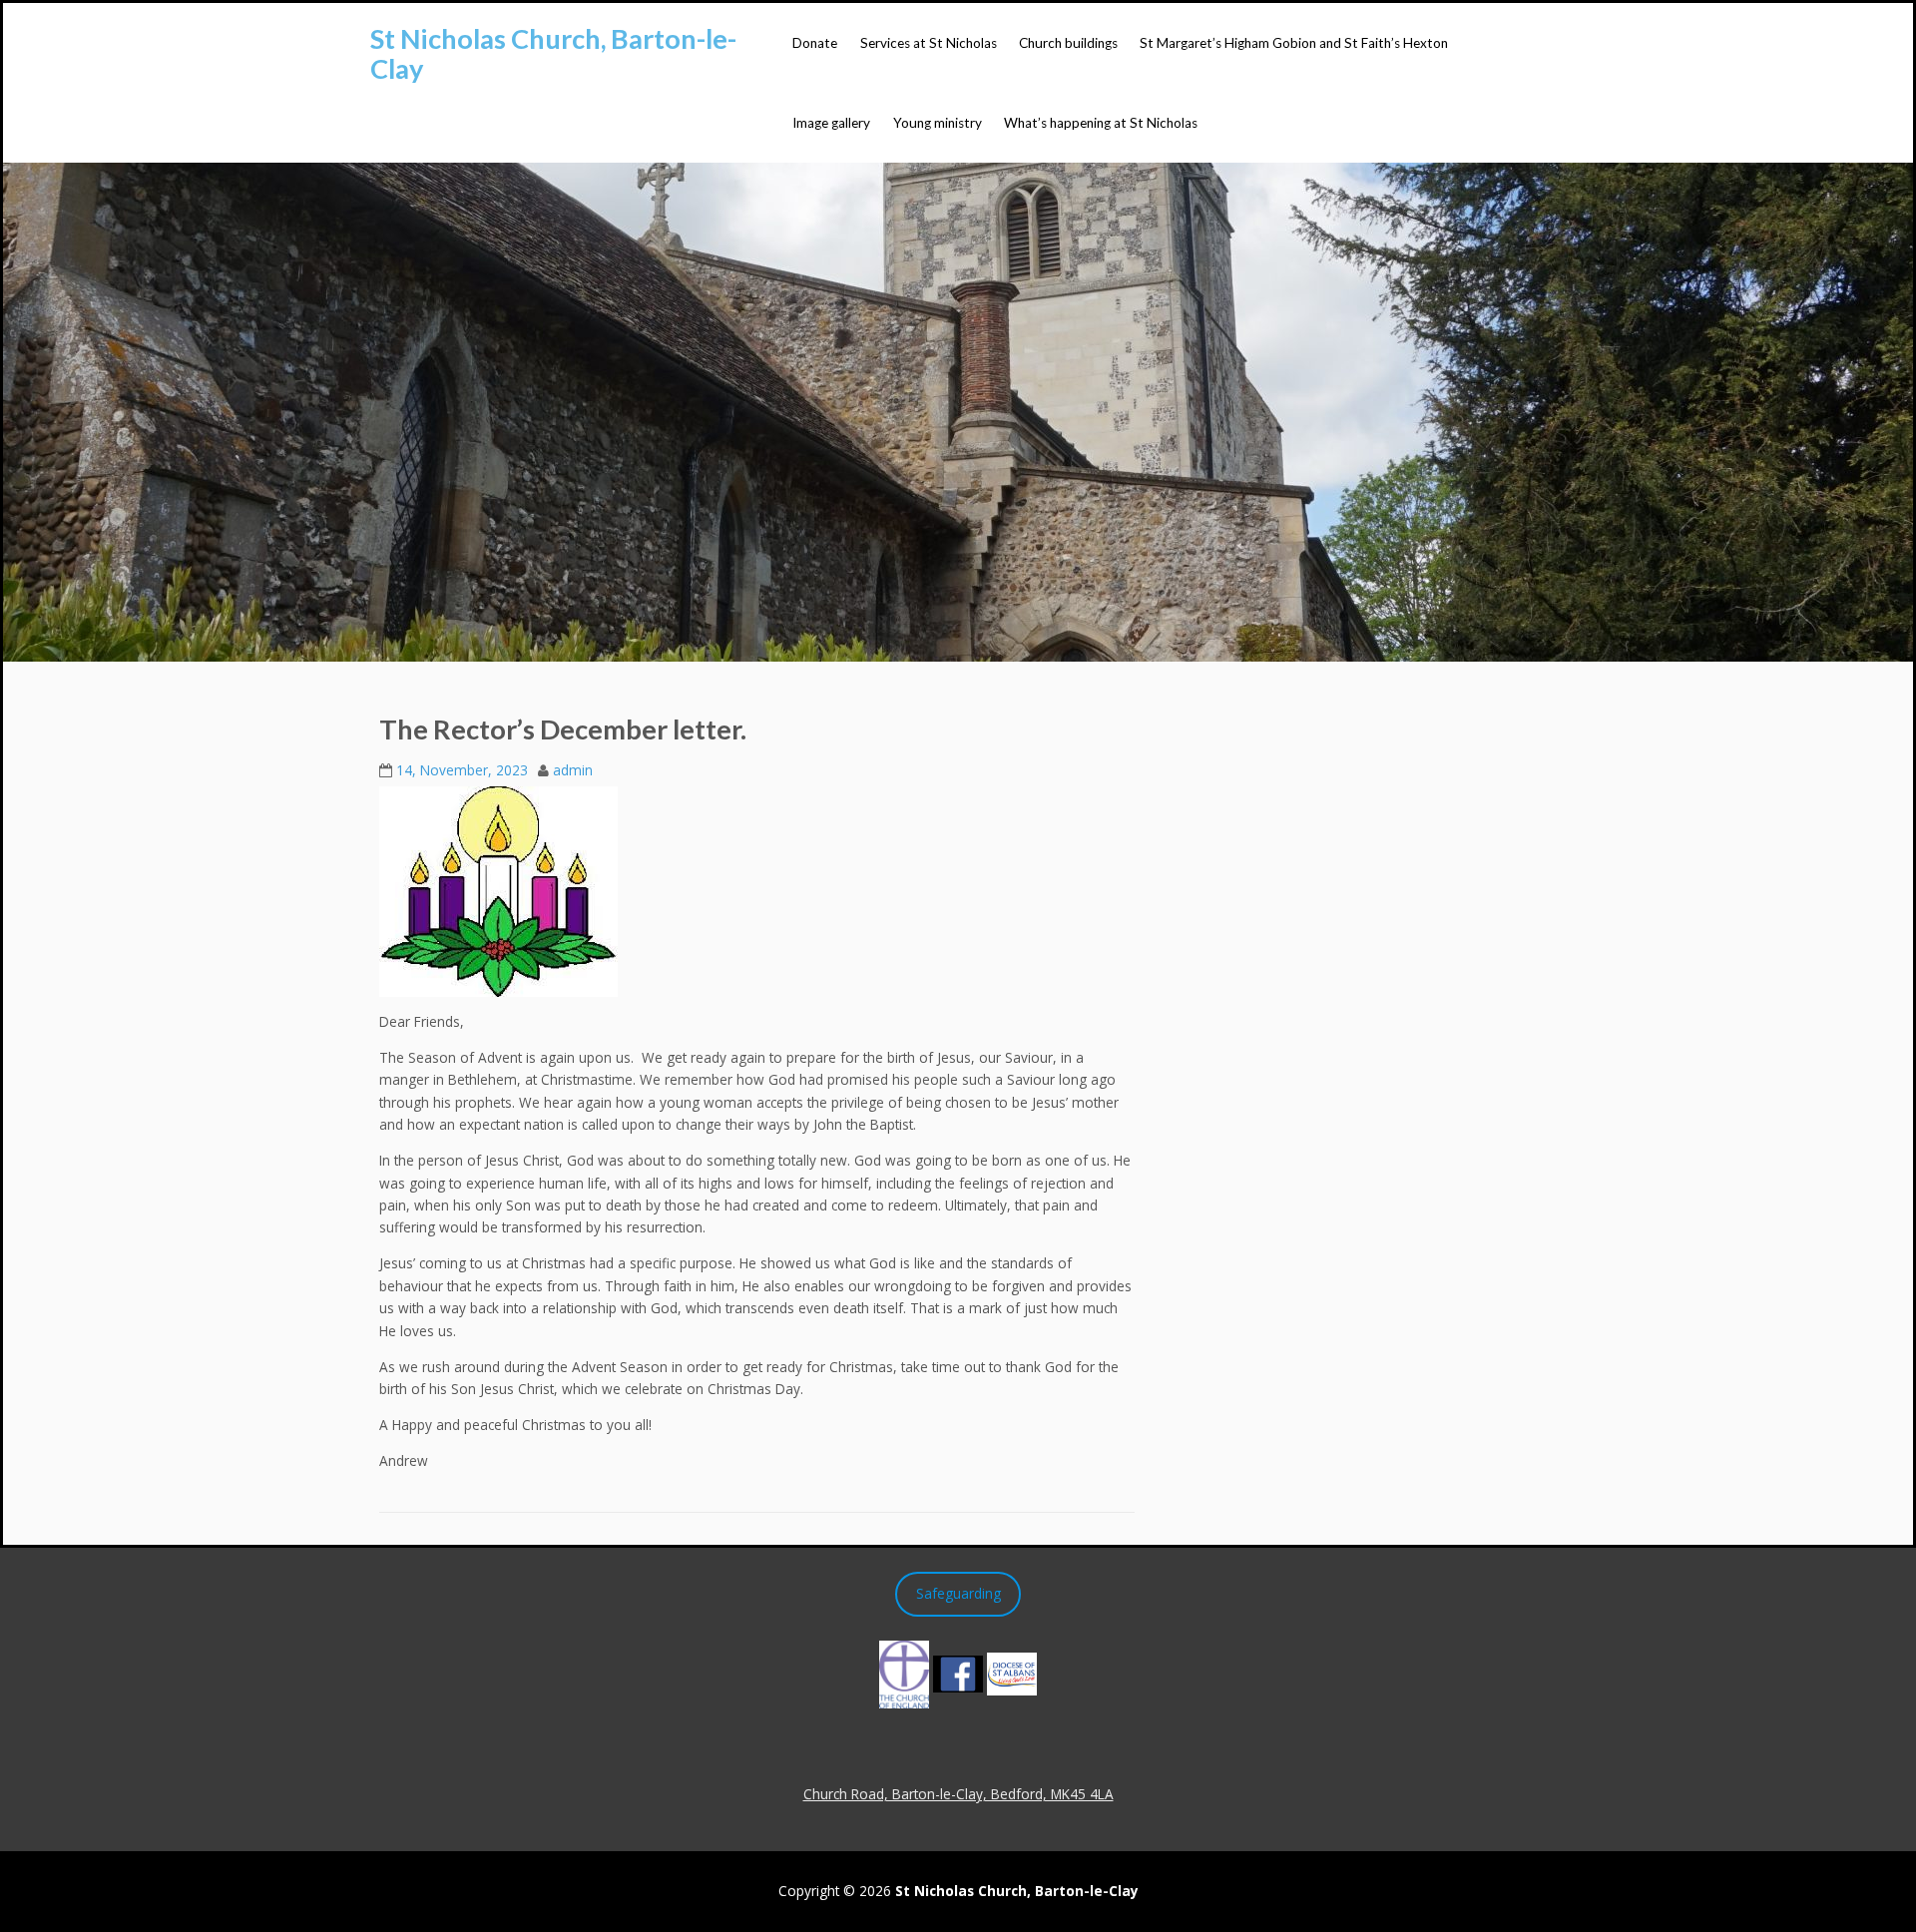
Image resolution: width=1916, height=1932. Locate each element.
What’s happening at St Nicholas (1101, 123)
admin (573, 770)
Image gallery (831, 123)
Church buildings (1068, 43)
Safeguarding (958, 1593)
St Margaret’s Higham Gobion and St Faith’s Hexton (1294, 43)
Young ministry (938, 123)
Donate (815, 43)
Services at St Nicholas (929, 43)
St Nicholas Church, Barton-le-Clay (553, 53)
